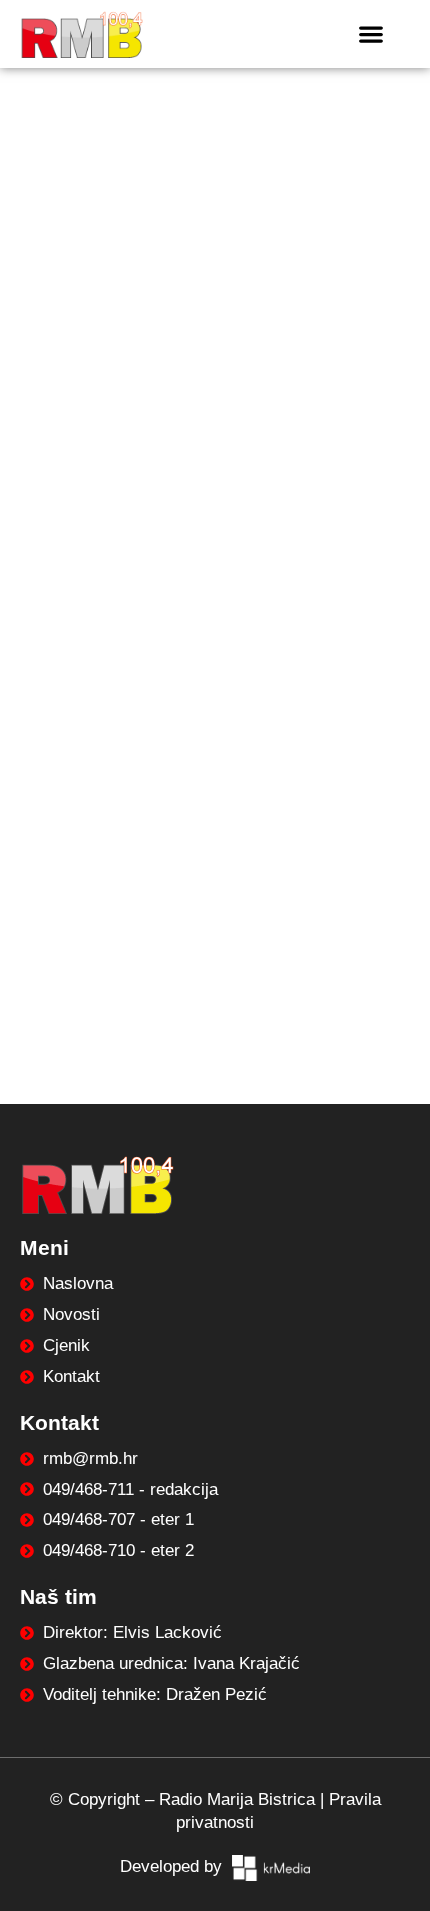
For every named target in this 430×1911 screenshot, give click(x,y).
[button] (370, 33)
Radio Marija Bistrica (237, 1799)
